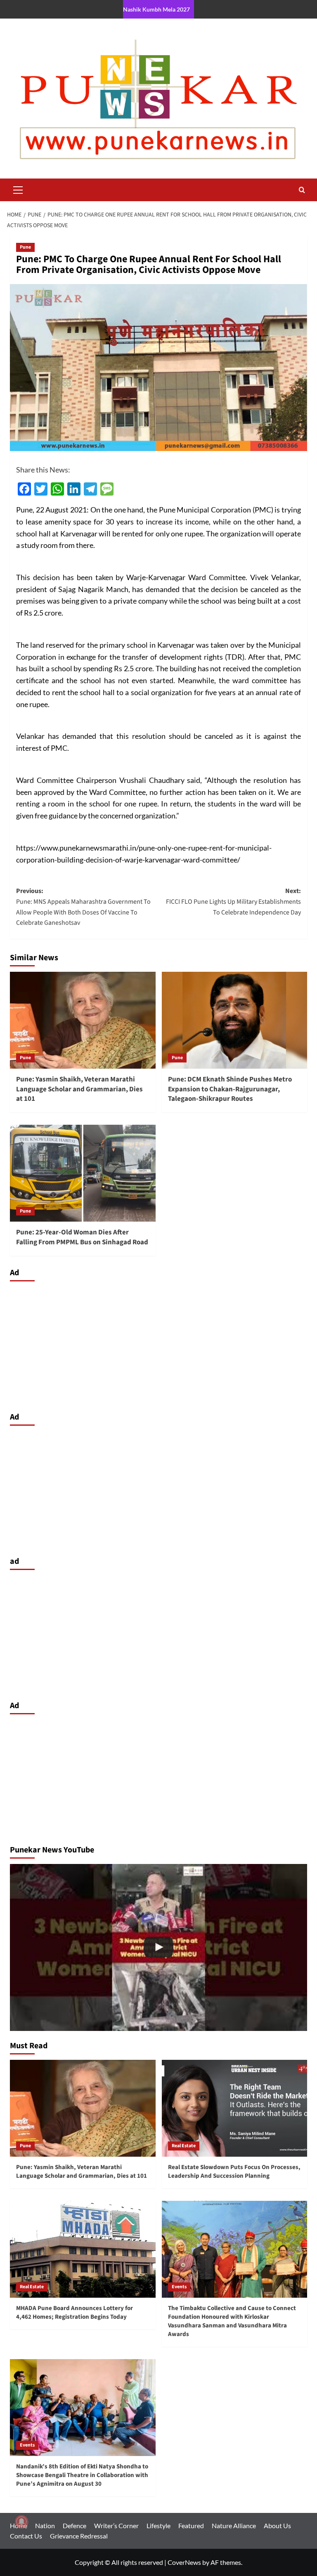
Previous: (83, 907)
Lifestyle (158, 2525)
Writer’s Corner (116, 2525)
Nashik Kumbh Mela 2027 (156, 9)
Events (179, 2287)
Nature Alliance (234, 2525)
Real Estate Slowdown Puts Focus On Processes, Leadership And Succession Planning (234, 2172)
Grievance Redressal (79, 2536)
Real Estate (184, 2146)
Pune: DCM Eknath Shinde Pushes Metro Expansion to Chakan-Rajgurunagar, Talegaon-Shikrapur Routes (230, 1089)
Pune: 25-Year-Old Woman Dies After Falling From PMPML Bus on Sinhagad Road (82, 1237)
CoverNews (184, 2562)
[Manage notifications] (21, 2522)
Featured (191, 2525)
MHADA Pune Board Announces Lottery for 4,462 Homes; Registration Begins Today (75, 2313)
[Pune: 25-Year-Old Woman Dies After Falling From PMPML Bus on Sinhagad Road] (83, 1173)
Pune (25, 247)
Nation (45, 2525)
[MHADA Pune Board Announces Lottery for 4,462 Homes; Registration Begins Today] (83, 2249)
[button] (18, 189)
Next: (233, 901)
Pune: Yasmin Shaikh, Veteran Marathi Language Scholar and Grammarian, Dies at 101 (79, 1089)
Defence (75, 2525)
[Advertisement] (158, 1344)
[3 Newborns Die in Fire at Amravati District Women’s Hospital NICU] (158, 1947)
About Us (277, 2525)
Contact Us (26, 2536)
